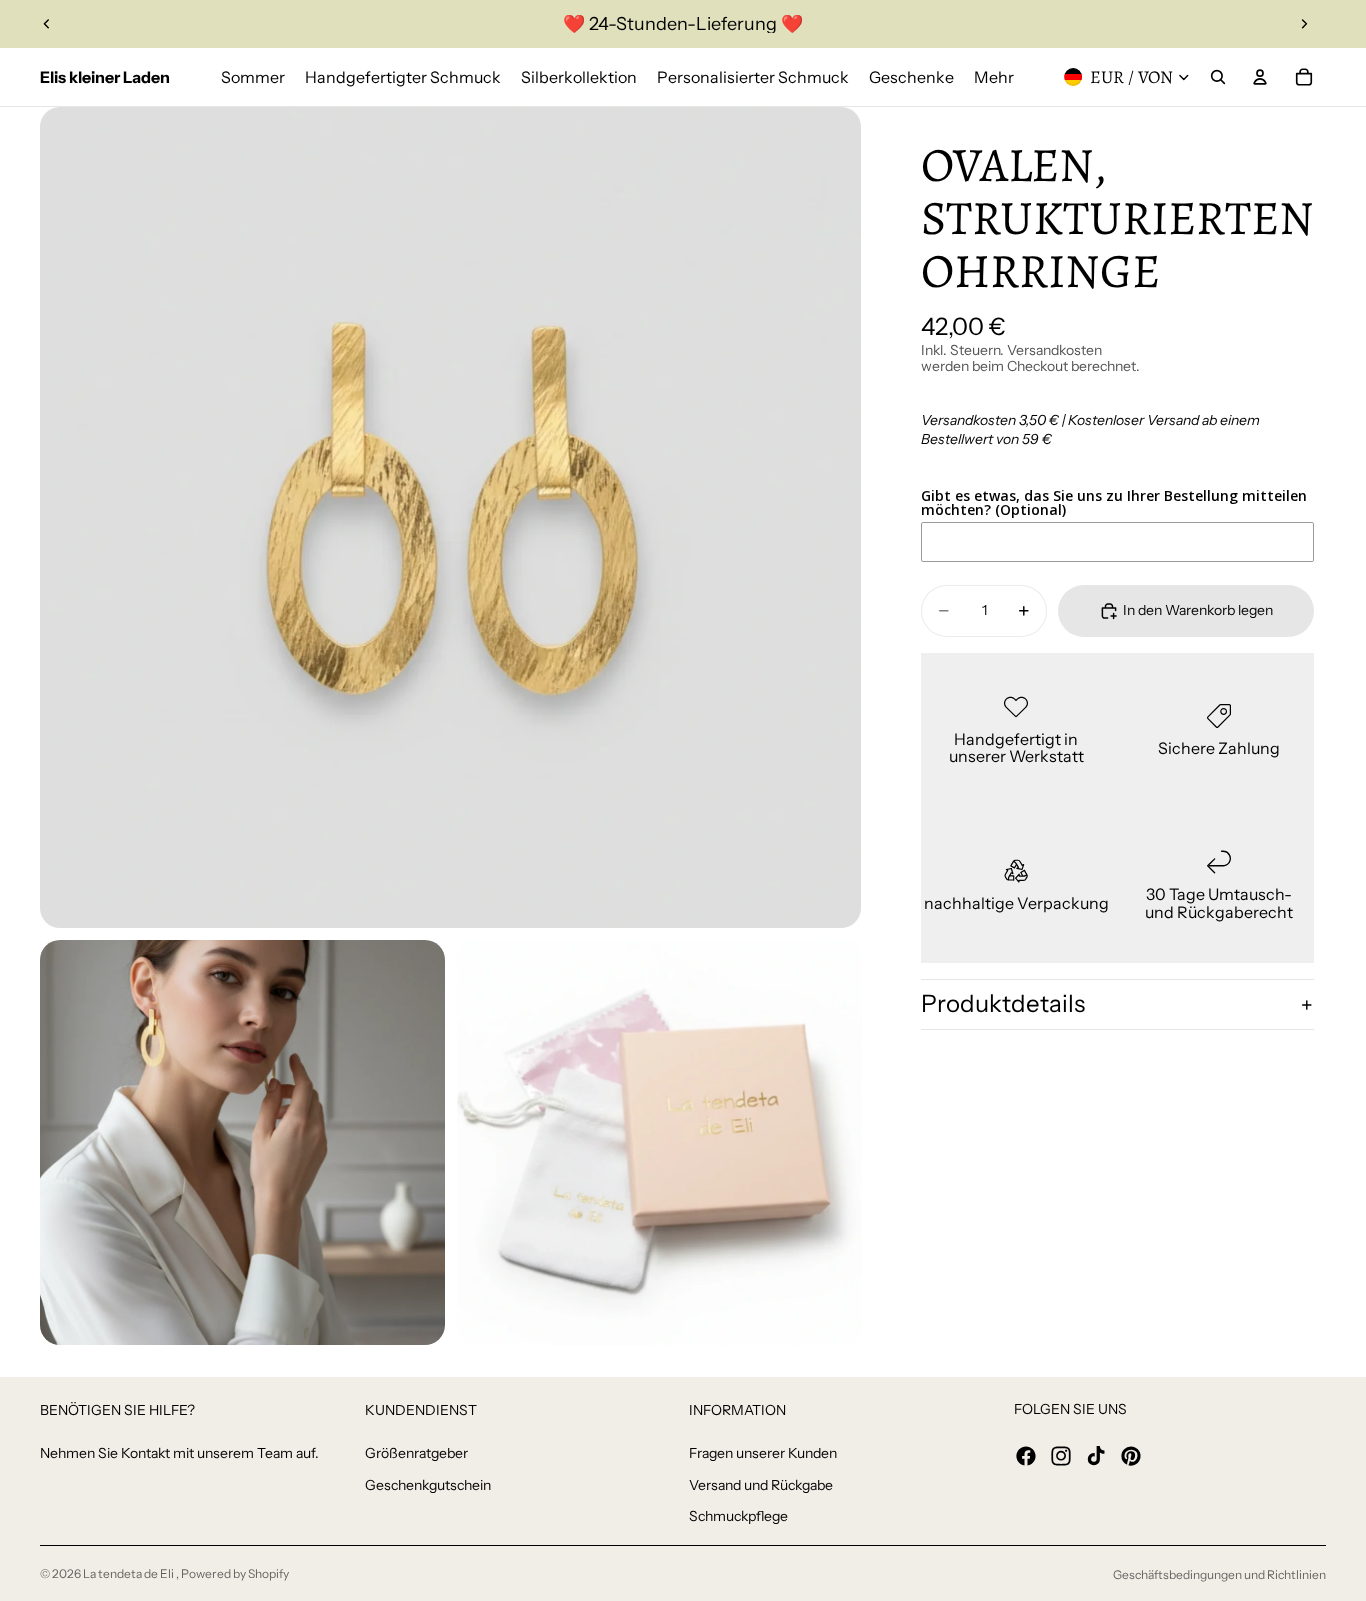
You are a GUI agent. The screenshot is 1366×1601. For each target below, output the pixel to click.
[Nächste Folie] (1304, 24)
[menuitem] (994, 77)
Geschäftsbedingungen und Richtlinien (1219, 1574)
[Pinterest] (1131, 1456)
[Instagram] (1061, 1456)
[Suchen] (1218, 77)
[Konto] (1260, 77)
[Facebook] (1026, 1456)
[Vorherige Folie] (47, 24)
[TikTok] (1096, 1456)
